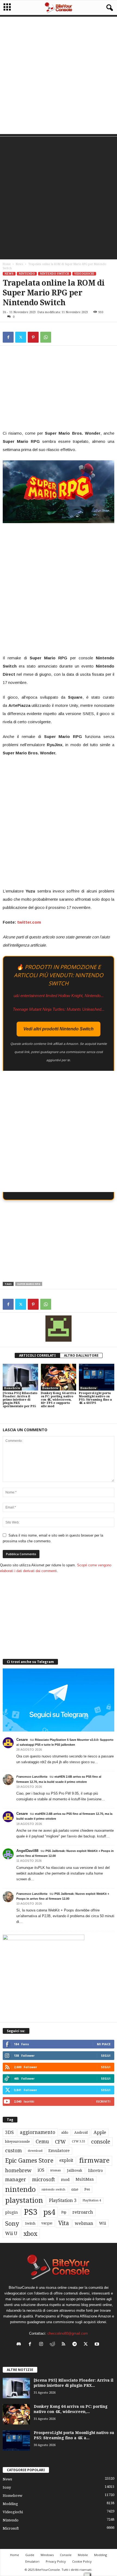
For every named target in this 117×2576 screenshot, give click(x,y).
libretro (96, 2171)
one (75, 2189)
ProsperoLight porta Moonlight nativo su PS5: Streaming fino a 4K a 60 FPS (95, 1398)
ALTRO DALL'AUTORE (81, 1355)
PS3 (31, 2212)
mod (65, 2180)
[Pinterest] (33, 337)
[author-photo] (59, 1329)
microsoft (44, 2179)
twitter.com (29, 922)
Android (81, 2133)
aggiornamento (38, 2132)
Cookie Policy (82, 2561)
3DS (10, 2132)
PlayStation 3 (63, 2200)
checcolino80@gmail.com (68, 2333)
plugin (12, 2212)
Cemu (42, 2141)
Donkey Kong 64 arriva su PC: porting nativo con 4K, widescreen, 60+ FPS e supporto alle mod (59, 1400)
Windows (47, 2555)
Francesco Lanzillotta (32, 1777)
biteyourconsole (17, 2142)
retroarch (83, 2212)
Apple (100, 2132)
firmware (94, 2160)
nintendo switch (53, 2190)
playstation (24, 2200)
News (19, 264)
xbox (30, 2234)
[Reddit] (53, 2345)
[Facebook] (8, 337)
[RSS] (65, 2345)
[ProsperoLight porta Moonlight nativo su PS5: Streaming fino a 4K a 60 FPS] (97, 1377)
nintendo (20, 2190)
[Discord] (20, 2345)
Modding (10, 2504)
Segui (106, 2055)
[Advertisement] (59, 75)
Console (66, 2555)
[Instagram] (42, 2345)
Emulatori (32, 2561)
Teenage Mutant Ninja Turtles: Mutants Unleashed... (59, 1009)
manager (16, 2179)
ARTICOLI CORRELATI (37, 1355)
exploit (66, 2160)
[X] (21, 337)
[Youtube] (98, 2345)
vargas (47, 2223)
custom (13, 2151)
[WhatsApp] (46, 337)
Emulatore (59, 2151)
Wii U (11, 2233)
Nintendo (27, 274)
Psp (64, 2212)
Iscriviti (103, 2101)
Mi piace (104, 2044)
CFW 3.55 (78, 2141)
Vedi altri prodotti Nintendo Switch (59, 1029)
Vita (64, 2223)
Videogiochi (84, 274)
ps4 (49, 2212)
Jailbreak (75, 2171)
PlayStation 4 (92, 2200)
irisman (56, 2170)
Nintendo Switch (55, 274)
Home (7, 264)
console (101, 2142)
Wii (103, 2223)
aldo (65, 2132)
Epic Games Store (29, 2161)
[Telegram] (76, 2345)
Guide (30, 2555)
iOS (41, 2170)
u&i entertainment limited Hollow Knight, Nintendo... (59, 996)
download (35, 2151)
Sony (12, 2224)
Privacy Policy (56, 2561)
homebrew (18, 2170)
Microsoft (11, 2528)
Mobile (83, 2555)
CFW (60, 2142)
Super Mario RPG (29, 1284)
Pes (87, 2189)
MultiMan (85, 2179)
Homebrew (12, 1388)
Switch (30, 2224)
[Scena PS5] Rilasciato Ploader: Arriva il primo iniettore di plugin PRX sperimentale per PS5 (20, 1400)
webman (84, 2223)
